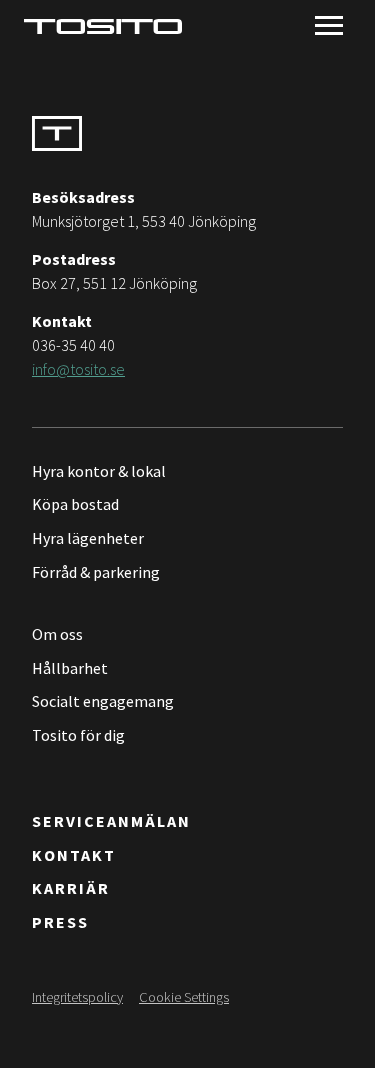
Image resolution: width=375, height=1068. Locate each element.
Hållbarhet (70, 668)
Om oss (57, 634)
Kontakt (74, 855)
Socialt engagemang (103, 701)
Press (60, 922)
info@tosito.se (78, 369)
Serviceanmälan (111, 821)
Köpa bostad (75, 504)
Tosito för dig (78, 735)
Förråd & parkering (96, 572)
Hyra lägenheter (88, 538)
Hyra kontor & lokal (99, 471)
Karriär (71, 888)
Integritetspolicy (77, 997)
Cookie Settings (184, 997)
